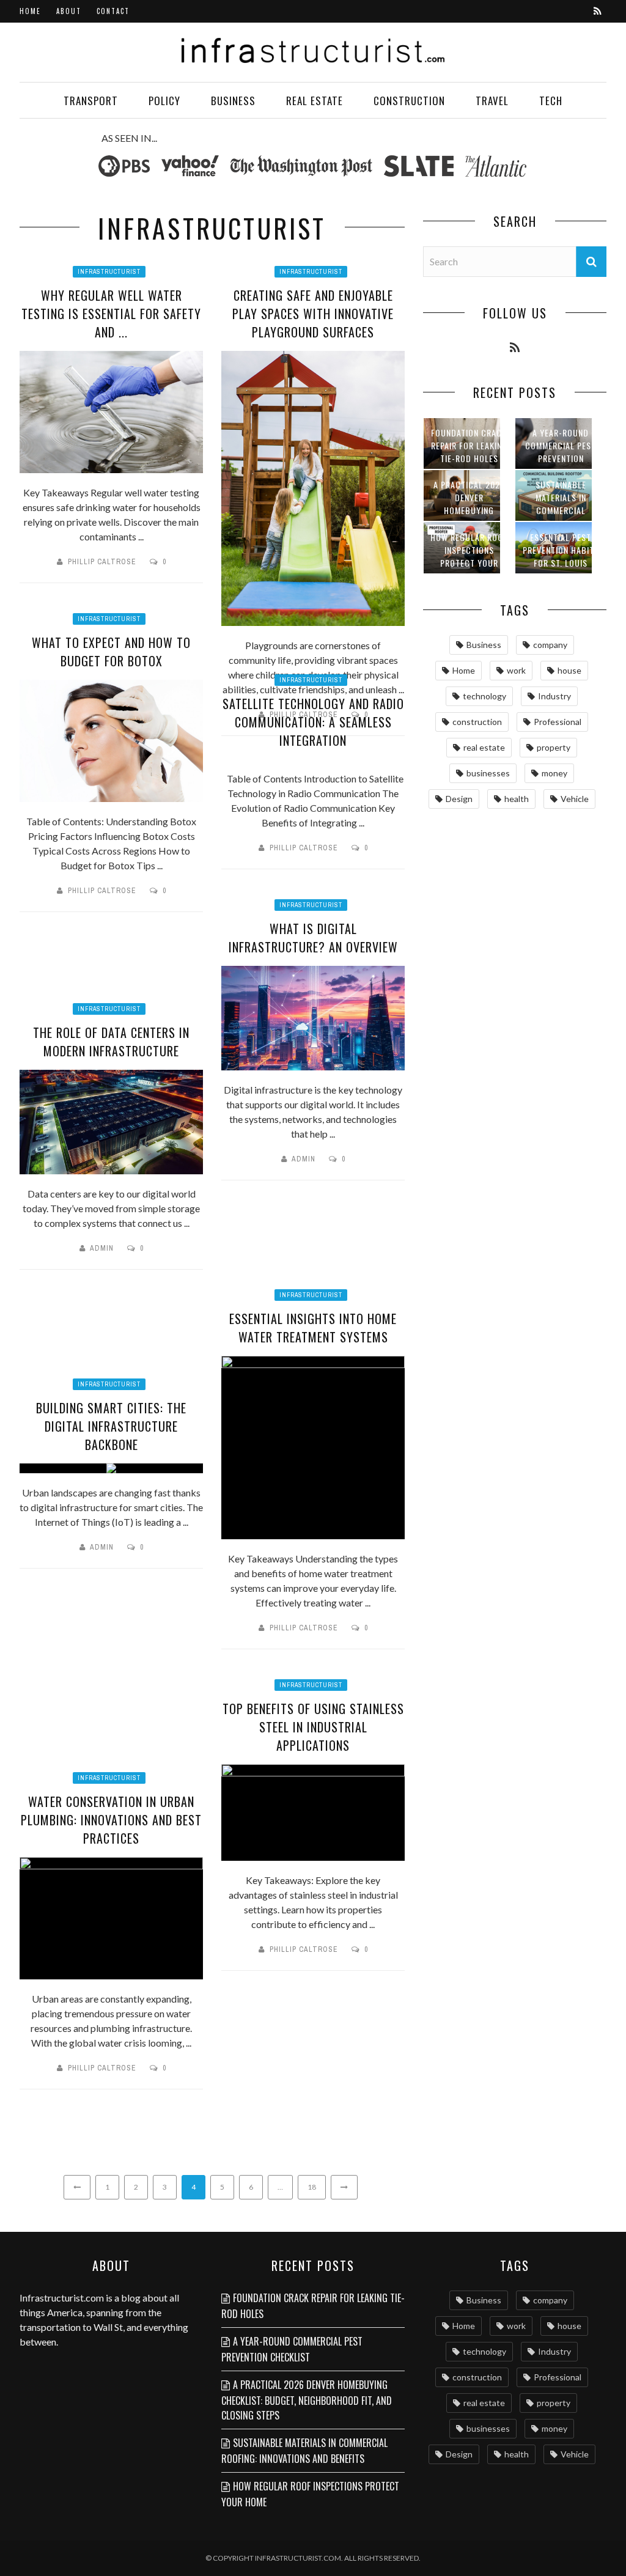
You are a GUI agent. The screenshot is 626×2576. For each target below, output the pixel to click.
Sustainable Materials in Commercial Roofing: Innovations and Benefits (304, 2451)
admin (304, 1159)
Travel (492, 101)
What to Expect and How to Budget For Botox (111, 652)
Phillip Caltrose (102, 562)
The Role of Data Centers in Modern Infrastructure (111, 1042)
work (516, 670)
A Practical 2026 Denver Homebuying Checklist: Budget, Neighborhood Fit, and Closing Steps (307, 2400)
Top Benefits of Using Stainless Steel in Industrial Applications (313, 1727)
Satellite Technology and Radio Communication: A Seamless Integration (313, 722)
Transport (91, 101)
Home (30, 11)
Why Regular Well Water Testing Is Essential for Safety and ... (111, 314)
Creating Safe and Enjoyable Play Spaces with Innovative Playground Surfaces (313, 314)
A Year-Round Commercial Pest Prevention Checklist (561, 452)
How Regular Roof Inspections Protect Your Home (469, 556)
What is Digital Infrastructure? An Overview (313, 938)
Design (459, 799)
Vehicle (575, 799)
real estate (484, 747)
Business (233, 101)
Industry (554, 696)
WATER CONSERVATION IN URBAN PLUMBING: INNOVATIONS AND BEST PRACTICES (111, 1820)
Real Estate (315, 101)
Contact (113, 11)
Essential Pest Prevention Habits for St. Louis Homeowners (561, 556)
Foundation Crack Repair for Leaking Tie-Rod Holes (469, 445)
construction (477, 722)
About (69, 11)
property (554, 747)
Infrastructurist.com (62, 2298)
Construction (409, 101)
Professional (558, 722)
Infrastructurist (109, 272)
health (517, 799)
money (554, 773)
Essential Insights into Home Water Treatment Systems (313, 1328)
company (550, 645)
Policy (164, 101)
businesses (488, 773)
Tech (551, 101)
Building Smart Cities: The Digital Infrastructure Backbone (111, 1426)
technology (484, 696)
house (569, 670)
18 (312, 2187)
